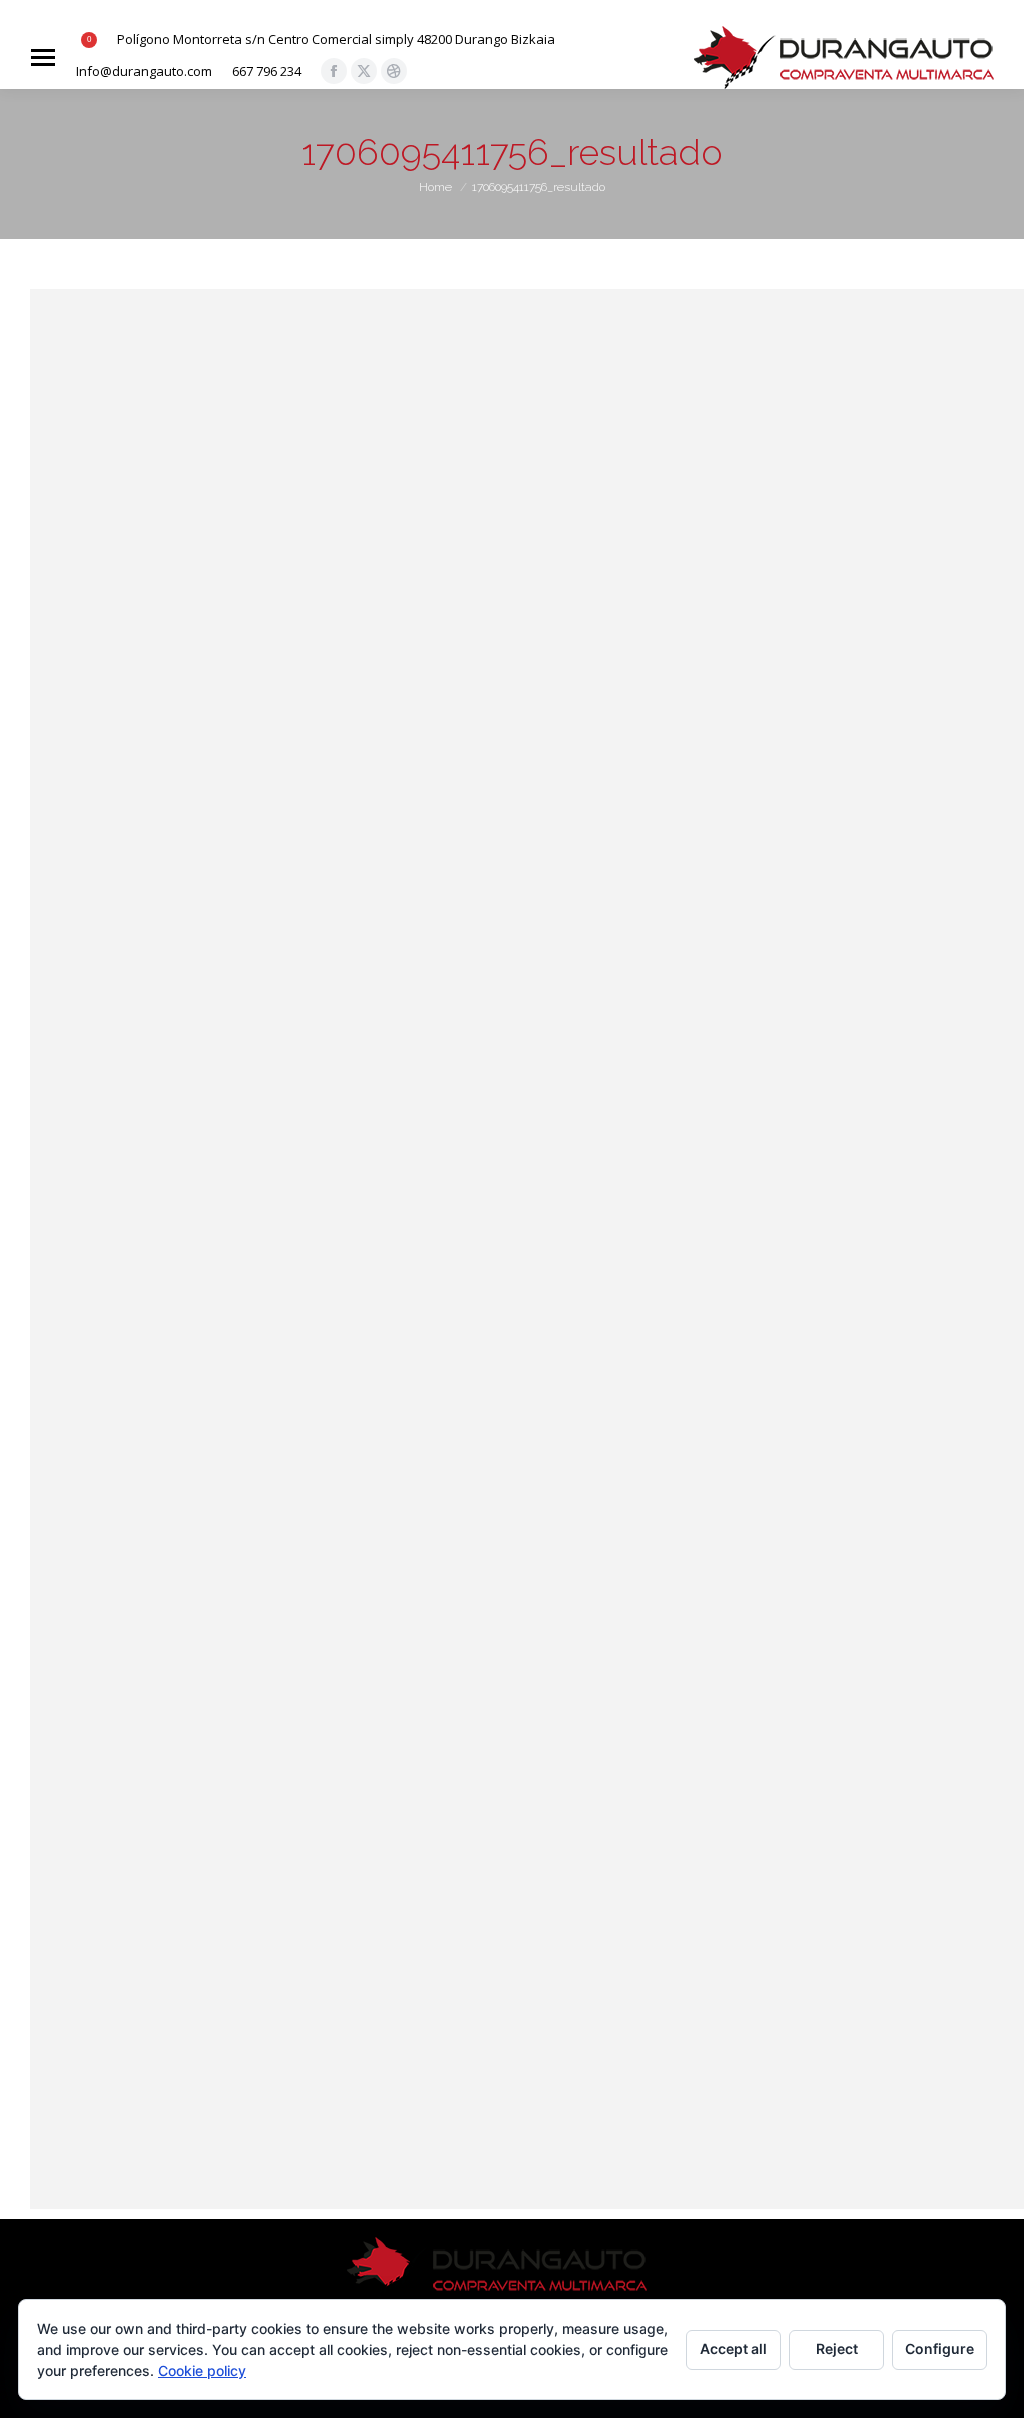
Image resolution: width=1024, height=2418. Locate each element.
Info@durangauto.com (144, 71)
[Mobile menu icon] (43, 57)
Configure (939, 2348)
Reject (837, 2348)
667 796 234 (266, 71)
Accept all (733, 2348)
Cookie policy (202, 2370)
